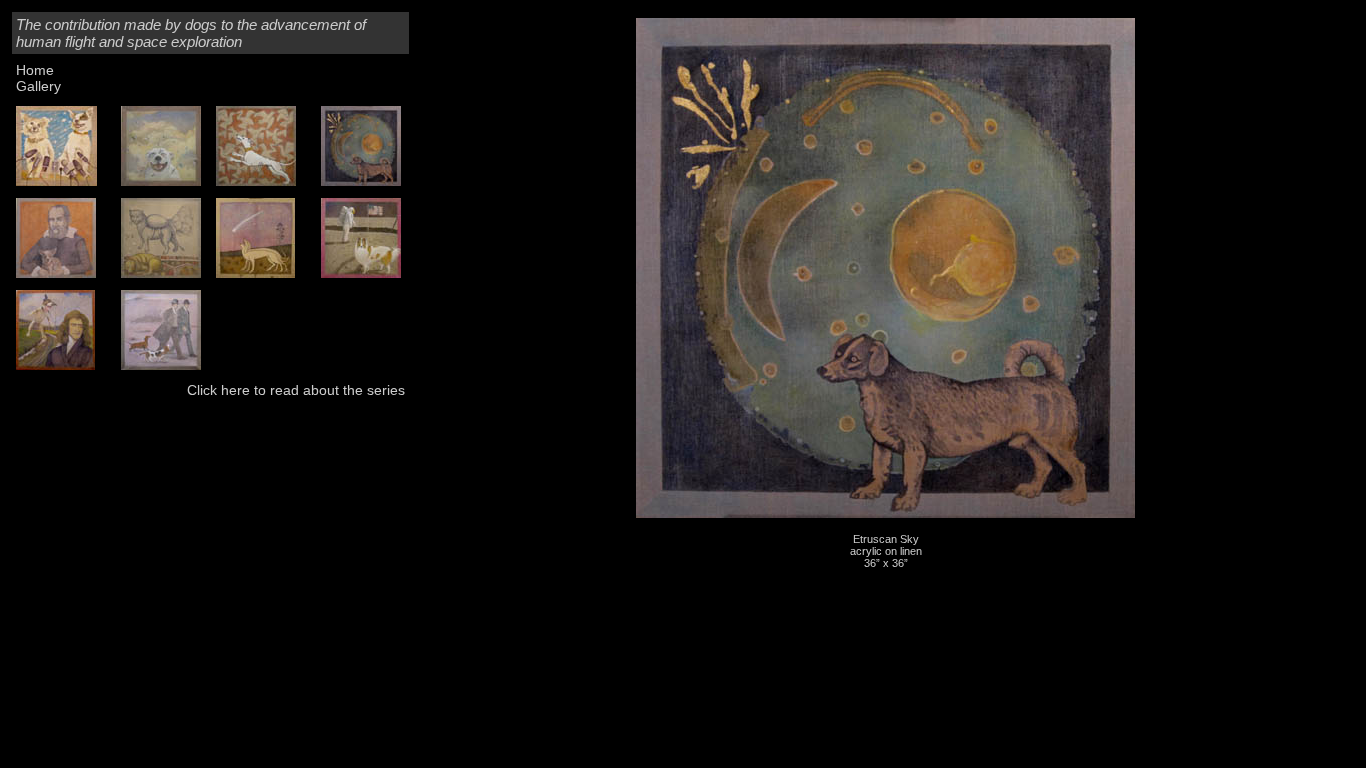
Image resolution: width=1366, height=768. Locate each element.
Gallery (38, 86)
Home (35, 70)
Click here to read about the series (296, 390)
